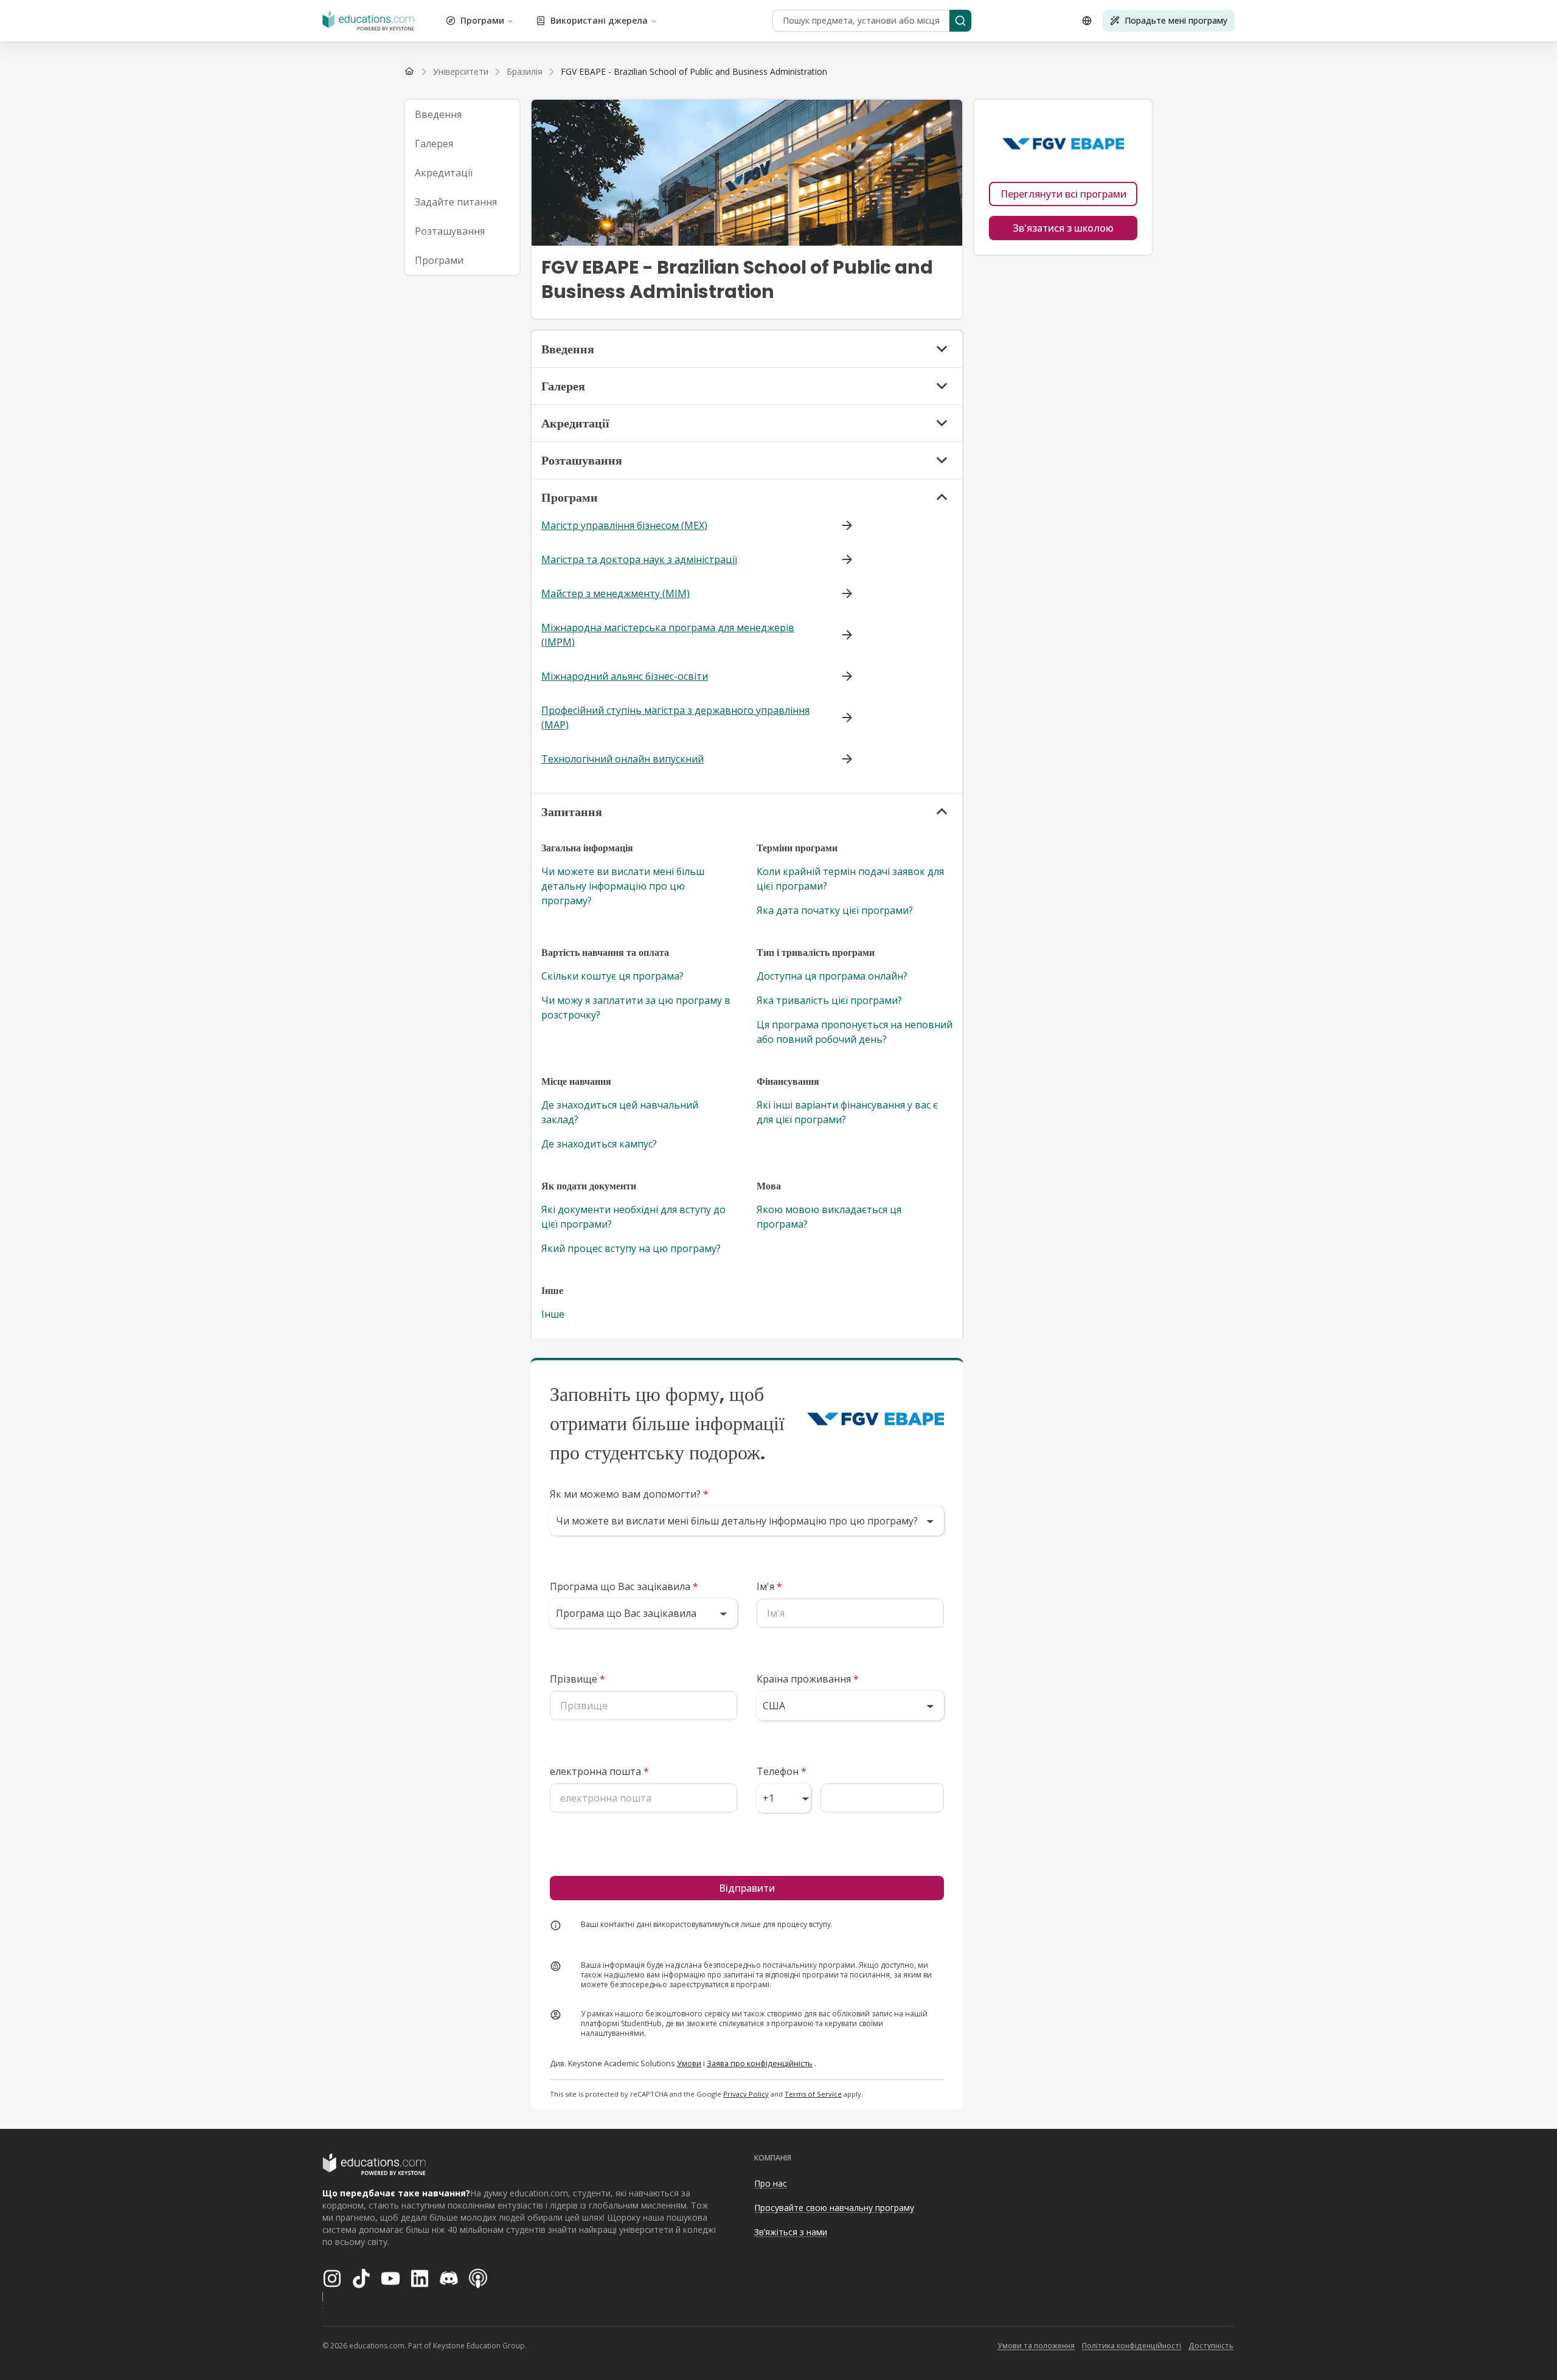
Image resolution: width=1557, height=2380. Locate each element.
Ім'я (769, 1586)
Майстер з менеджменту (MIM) (616, 593)
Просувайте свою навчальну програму (834, 2208)
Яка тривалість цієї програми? (829, 1000)
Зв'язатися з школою (1063, 228)
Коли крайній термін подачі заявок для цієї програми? (850, 879)
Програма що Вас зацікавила (624, 1586)
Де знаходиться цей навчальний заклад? (620, 1112)
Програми (482, 20)
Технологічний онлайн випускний (622, 759)
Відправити (747, 1888)
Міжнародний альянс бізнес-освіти (625, 676)
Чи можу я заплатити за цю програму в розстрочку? (636, 1008)
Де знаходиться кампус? (599, 1144)
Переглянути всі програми (1063, 194)
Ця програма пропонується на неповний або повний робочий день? (855, 1032)
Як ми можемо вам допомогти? (629, 1494)
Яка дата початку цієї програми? (835, 910)
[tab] (462, 114)
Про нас (771, 2183)
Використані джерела (599, 20)
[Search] (960, 21)
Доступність (1211, 2346)
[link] (694, 72)
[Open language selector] (1087, 21)
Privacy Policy (746, 2094)
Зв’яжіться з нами (791, 2232)
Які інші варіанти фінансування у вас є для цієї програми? (847, 1112)
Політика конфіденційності (1132, 2346)
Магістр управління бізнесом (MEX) (624, 525)
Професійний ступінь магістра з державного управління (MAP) (675, 718)
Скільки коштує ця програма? (612, 976)
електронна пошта (599, 1771)
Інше (553, 1314)
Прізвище (577, 1679)
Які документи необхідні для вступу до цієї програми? (633, 1217)
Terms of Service (813, 2094)
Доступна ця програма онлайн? (832, 976)
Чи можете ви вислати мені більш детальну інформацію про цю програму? (623, 886)
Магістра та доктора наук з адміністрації (639, 559)
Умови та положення (1036, 2346)
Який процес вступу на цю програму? (631, 1248)
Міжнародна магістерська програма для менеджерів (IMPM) (668, 635)
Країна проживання (808, 1679)
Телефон (782, 1771)
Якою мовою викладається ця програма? (829, 1217)
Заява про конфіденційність (760, 2063)
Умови (689, 2063)
